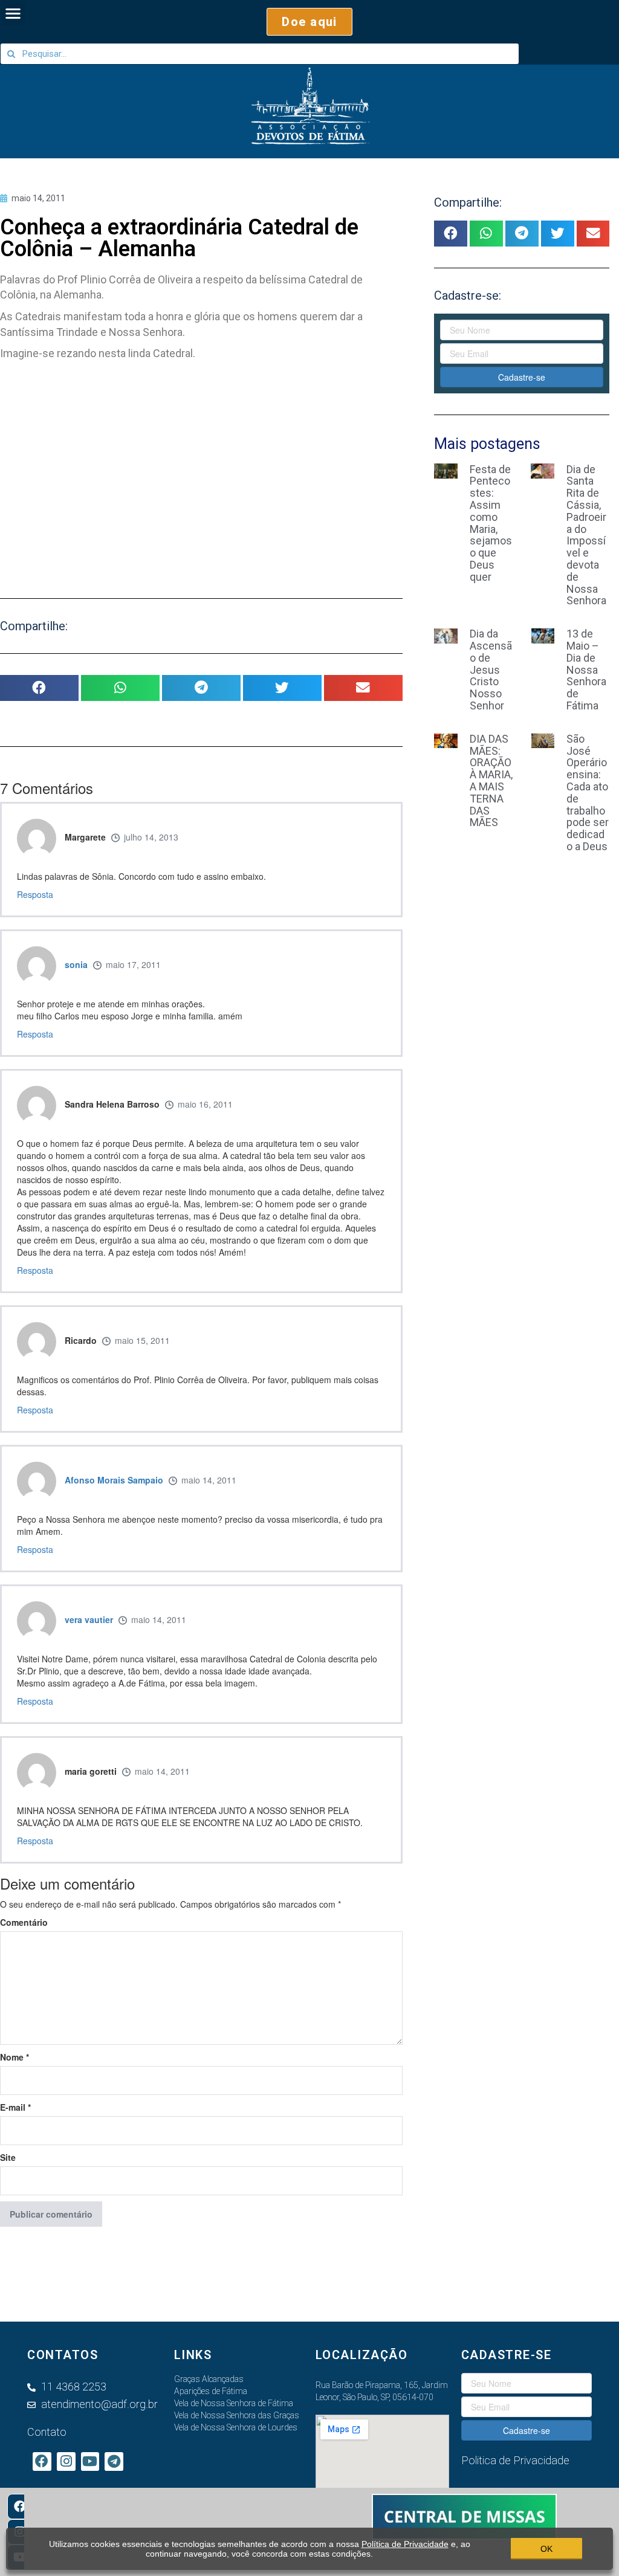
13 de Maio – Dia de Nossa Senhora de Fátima (586, 670)
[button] (309, 22)
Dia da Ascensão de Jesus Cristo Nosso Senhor (491, 670)
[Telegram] (114, 2461)
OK (546, 2549)
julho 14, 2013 (151, 837)
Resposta (35, 894)
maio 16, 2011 (205, 1104)
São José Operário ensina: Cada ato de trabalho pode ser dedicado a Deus (588, 792)
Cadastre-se (522, 377)
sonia (76, 964)
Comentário (24, 1922)
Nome (15, 2057)
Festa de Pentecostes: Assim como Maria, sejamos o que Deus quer (491, 523)
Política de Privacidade (405, 2544)
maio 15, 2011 (142, 1340)
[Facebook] (20, 2507)
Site (8, 2157)
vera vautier (89, 1619)
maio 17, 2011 (133, 964)
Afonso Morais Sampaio (114, 1480)
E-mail (15, 2107)
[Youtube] (90, 2461)
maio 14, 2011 (209, 1480)
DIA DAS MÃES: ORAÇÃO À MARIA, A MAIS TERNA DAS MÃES (491, 781)
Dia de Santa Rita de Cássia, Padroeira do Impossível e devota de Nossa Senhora (586, 535)
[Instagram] (66, 2461)
